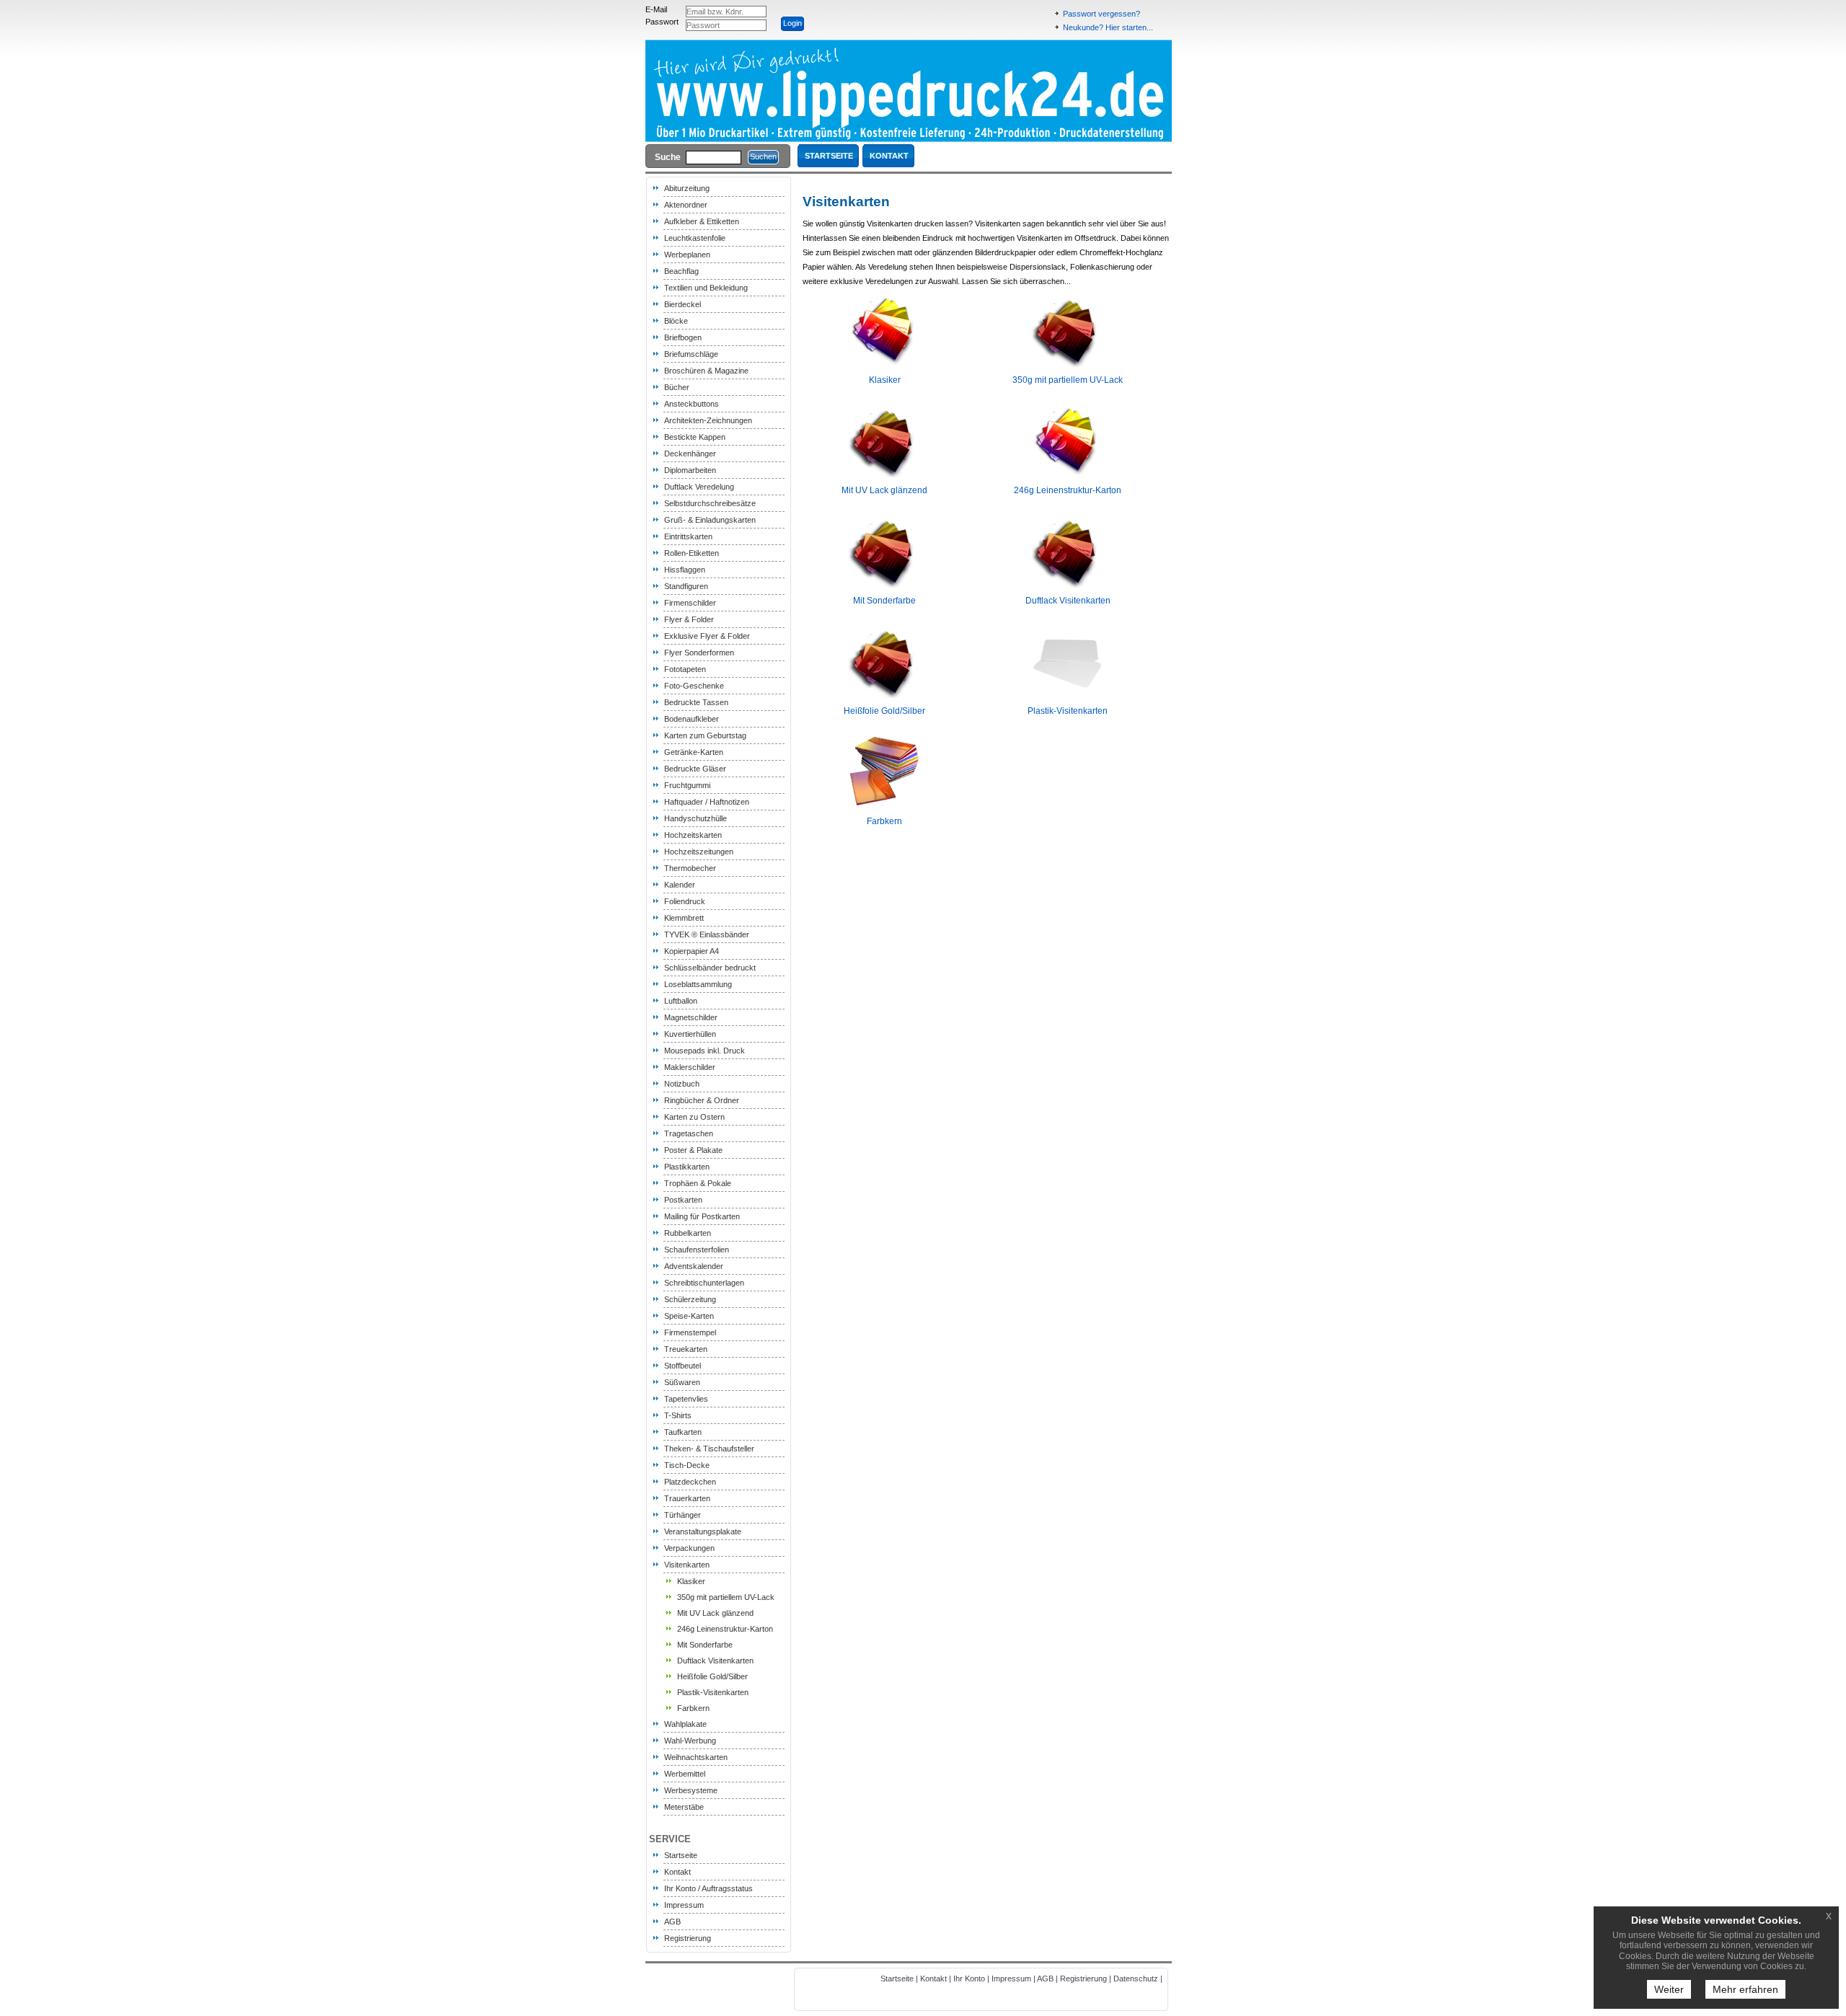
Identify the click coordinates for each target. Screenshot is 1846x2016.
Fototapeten (685, 669)
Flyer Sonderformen (699, 653)
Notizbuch (682, 1084)
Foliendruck (685, 901)
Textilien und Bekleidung (706, 288)
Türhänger (683, 1515)
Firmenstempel (690, 1332)
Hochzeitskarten (693, 835)
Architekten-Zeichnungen (708, 420)
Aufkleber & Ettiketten (702, 221)
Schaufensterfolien (697, 1250)
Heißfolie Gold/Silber (712, 1676)
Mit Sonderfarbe (705, 1645)
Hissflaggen (685, 570)
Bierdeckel (683, 304)
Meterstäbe (684, 1807)
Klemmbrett (684, 918)
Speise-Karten (689, 1316)
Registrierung (688, 1938)
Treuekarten (686, 1349)
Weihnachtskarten (696, 1757)
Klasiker (691, 1581)
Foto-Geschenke (694, 686)
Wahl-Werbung (690, 1741)
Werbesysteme (691, 1790)
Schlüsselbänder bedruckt (710, 968)
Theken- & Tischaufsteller (709, 1449)
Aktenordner (686, 205)
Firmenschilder (690, 603)
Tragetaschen (689, 1133)
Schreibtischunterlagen (704, 1283)
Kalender (680, 885)
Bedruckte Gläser (695, 769)
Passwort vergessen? (1101, 14)
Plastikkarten (687, 1167)
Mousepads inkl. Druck (705, 1051)
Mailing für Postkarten (702, 1216)
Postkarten (683, 1200)
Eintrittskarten (688, 536)
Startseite (681, 1855)
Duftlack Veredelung (699, 487)
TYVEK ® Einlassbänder (707, 934)
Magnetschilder (691, 1017)
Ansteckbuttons (692, 404)
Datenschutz (1136, 1979)
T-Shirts (678, 1415)
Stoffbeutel (683, 1366)
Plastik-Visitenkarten (713, 1692)
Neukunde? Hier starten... (1108, 27)
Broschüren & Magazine (706, 371)
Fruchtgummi (687, 785)
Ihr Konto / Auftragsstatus (708, 1888)
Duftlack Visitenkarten (715, 1661)
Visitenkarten (687, 1565)
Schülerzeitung (690, 1299)
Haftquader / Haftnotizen (707, 802)
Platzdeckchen (690, 1482)
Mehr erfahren (1745, 1989)
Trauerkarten (687, 1498)
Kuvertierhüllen (690, 1034)
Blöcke (676, 321)
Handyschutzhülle (695, 818)
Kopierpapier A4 (692, 951)
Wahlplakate (685, 1724)
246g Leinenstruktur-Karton (725, 1629)
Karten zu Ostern (694, 1117)
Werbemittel (685, 1774)
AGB (672, 1922)
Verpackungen (689, 1548)
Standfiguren (686, 586)
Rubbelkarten (688, 1233)
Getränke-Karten (694, 752)
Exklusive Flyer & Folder (707, 636)
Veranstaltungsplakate (703, 1531)
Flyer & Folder (689, 619)
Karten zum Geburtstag (705, 735)
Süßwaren (682, 1382)
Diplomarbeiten (690, 470)
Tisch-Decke (687, 1465)
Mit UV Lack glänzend (715, 1613)
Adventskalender (694, 1266)
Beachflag (681, 271)
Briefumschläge (691, 354)
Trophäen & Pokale (698, 1183)
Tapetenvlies (686, 1399)
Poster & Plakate (693, 1150)
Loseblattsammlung (698, 984)
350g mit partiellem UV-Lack (726, 1597)
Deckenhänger (690, 454)
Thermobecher (690, 868)
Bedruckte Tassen (696, 702)
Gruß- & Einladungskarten (710, 520)
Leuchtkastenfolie (695, 238)
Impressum (684, 1905)
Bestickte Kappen (695, 437)
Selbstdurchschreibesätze (710, 503)
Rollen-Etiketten (692, 553)
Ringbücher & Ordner (702, 1100)
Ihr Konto (969, 1979)
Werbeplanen (687, 255)
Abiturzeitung (687, 188)
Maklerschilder (690, 1067)
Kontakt (677, 1872)
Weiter (1669, 1989)
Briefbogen (683, 337)
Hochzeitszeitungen (699, 852)
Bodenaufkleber (692, 719)
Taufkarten (683, 1432)
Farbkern (693, 1708)
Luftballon (681, 1001)
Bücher (677, 387)
